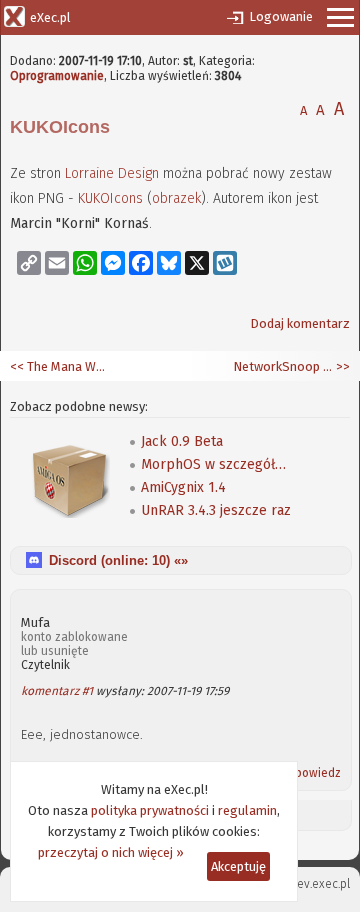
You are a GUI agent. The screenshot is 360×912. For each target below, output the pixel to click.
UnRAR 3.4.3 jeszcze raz (216, 510)
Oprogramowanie (57, 76)
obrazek (176, 198)
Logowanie (281, 16)
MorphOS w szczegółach (216, 464)
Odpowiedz (310, 773)
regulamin (247, 810)
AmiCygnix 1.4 (183, 487)
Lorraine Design (112, 173)
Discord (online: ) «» (118, 560)
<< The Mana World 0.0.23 (60, 366)
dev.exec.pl (320, 884)
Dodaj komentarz (300, 323)
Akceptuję (238, 866)
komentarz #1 (57, 691)
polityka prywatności (150, 810)
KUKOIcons (110, 198)
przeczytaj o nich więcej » (111, 852)
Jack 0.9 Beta (182, 441)
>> (341, 366)
